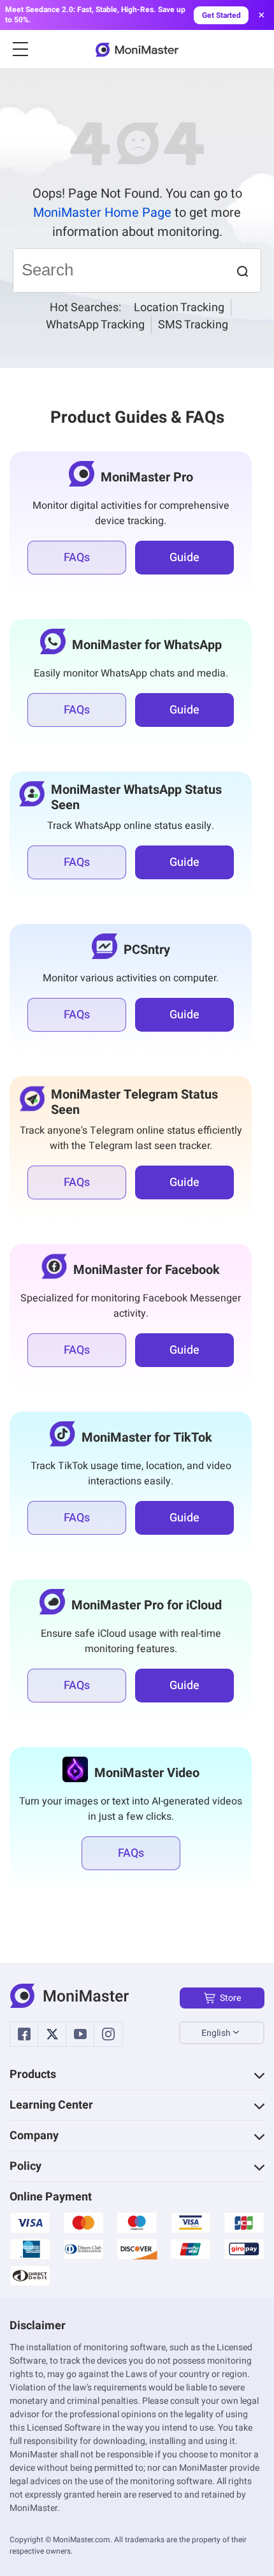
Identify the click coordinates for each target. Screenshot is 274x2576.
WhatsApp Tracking (95, 325)
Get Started (221, 15)
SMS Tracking (193, 325)
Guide (184, 558)
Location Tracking (179, 308)
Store (230, 1998)
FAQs (77, 558)
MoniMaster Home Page (102, 213)
